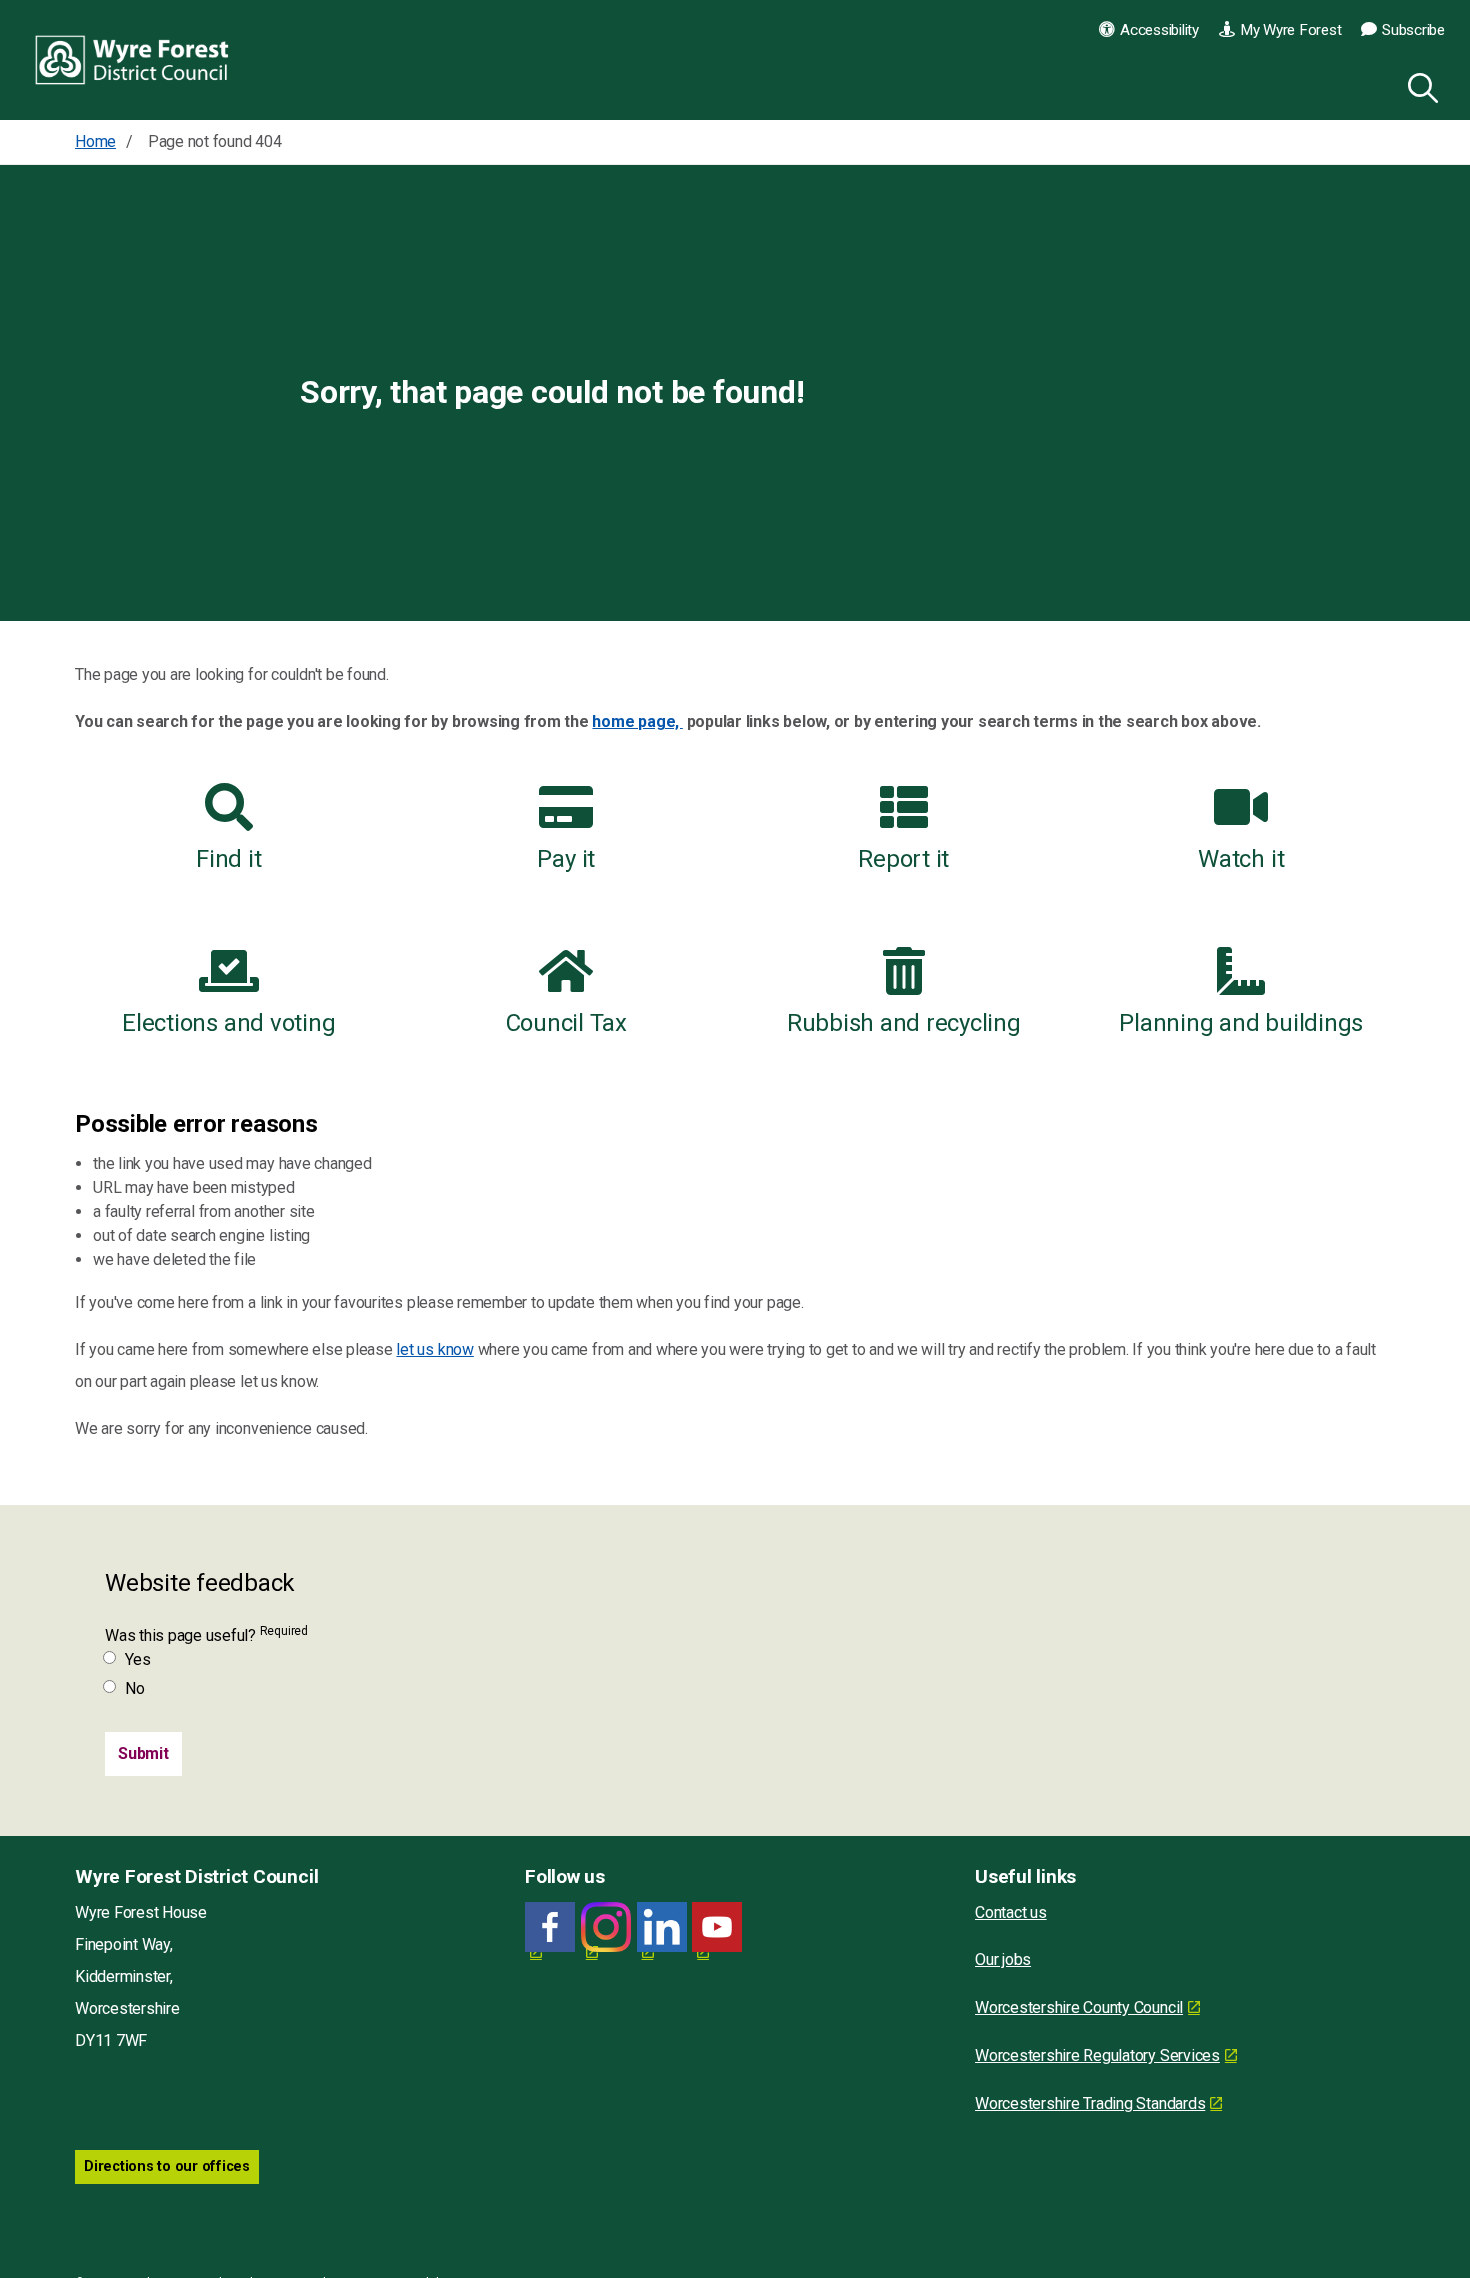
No (135, 1688)
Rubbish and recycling (904, 1023)
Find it (228, 859)
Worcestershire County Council (1079, 2007)
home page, (637, 721)
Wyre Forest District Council (132, 60)
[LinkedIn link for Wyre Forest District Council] (662, 1927)
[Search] (1419, 85)
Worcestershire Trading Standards (1090, 2103)
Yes (137, 1659)
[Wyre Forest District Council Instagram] (606, 1927)
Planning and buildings (1241, 1023)
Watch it (1241, 859)
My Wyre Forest (1291, 30)
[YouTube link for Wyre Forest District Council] (717, 1927)
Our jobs (1003, 1959)
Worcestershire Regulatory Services (1097, 2055)
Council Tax (566, 1023)
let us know (434, 1349)
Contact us (1011, 1912)
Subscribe (1413, 30)
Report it (903, 859)
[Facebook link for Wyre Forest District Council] (550, 1927)
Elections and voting (228, 1023)
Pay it (566, 859)
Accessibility (1159, 30)
